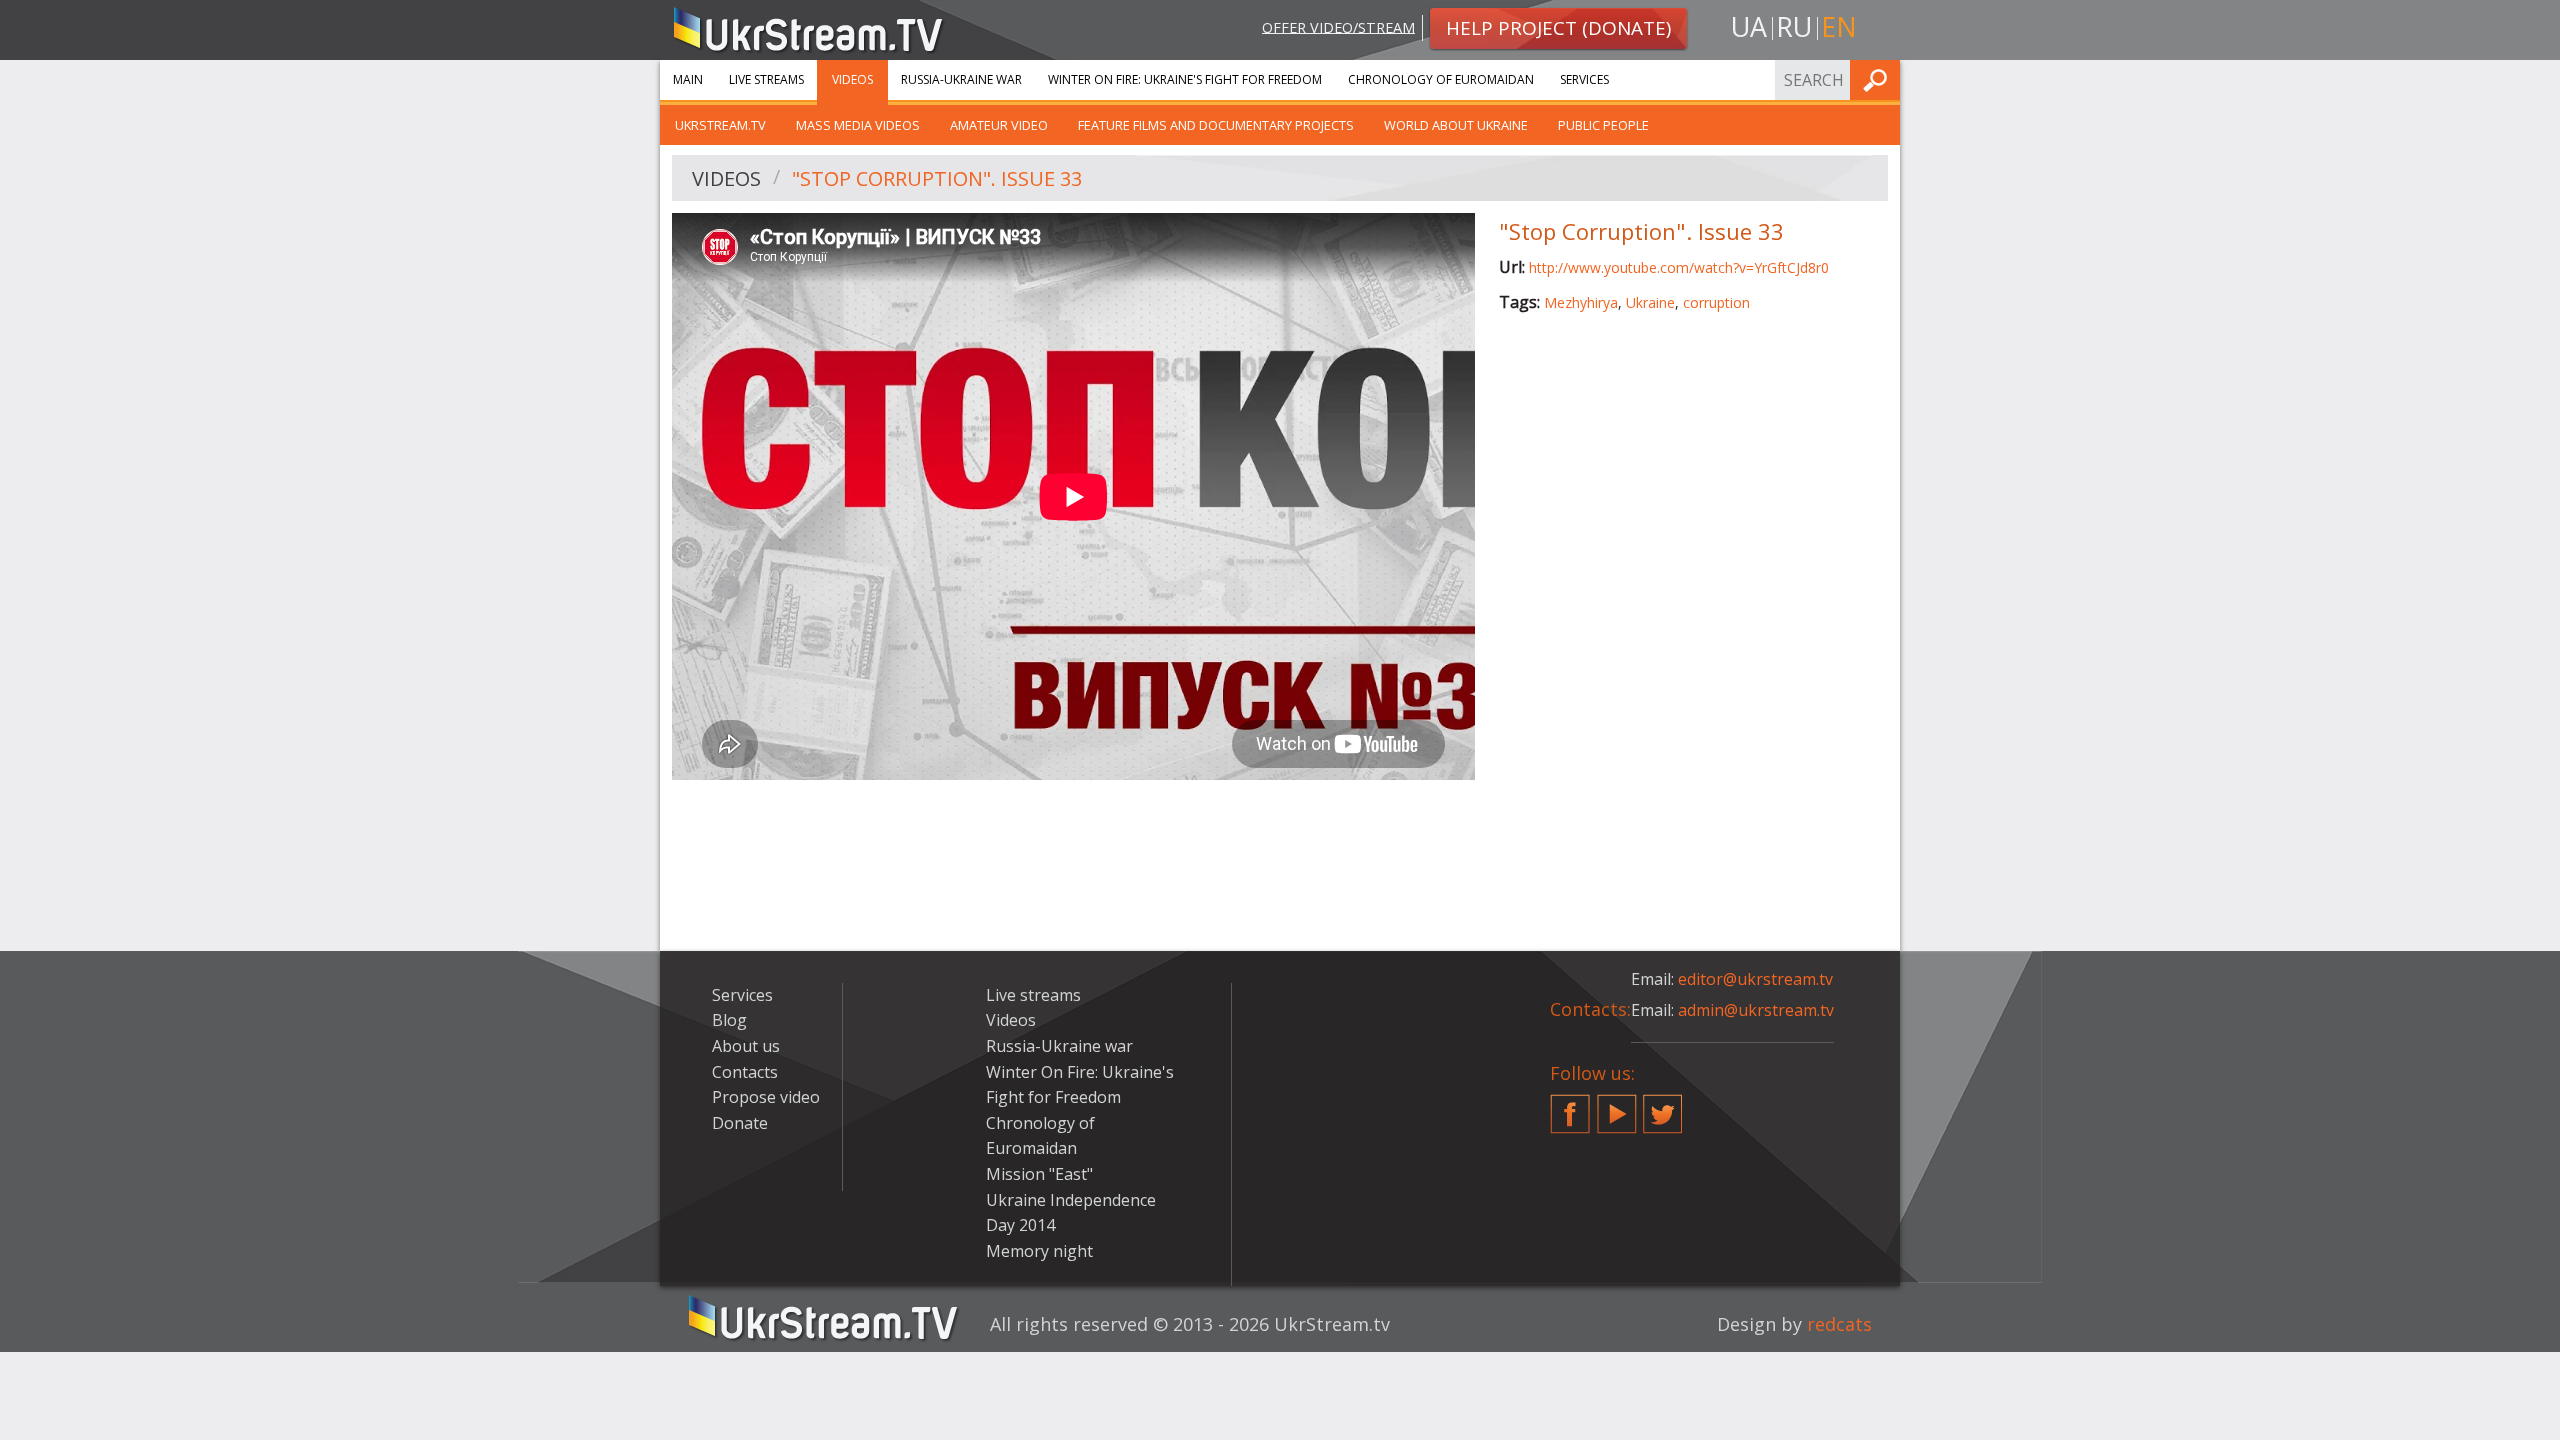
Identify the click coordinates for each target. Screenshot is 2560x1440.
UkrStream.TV (720, 125)
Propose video (766, 1097)
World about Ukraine (1456, 125)
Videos (852, 79)
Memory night (1039, 1251)
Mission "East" (1039, 1174)
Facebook (1570, 1106)
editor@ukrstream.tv (1755, 979)
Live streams (766, 79)
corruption (1716, 302)
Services (1584, 79)
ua (1749, 26)
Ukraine (1650, 302)
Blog (729, 1020)
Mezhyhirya (1581, 302)
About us (746, 1046)
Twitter (1663, 1106)
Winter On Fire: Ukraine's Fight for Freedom (1185, 79)
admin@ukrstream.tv (1756, 1010)
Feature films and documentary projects (1216, 125)
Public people (1603, 125)
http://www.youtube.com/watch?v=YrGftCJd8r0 (1679, 267)
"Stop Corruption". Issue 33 (937, 178)
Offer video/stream (1338, 26)
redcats (1839, 1324)
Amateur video (999, 125)
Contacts (745, 1072)
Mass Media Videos (858, 125)
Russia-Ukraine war (961, 79)
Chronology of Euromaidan (1441, 79)
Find (1879, 79)
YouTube (1617, 1106)
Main (688, 79)
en (1839, 26)
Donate (740, 1123)
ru (1794, 26)
